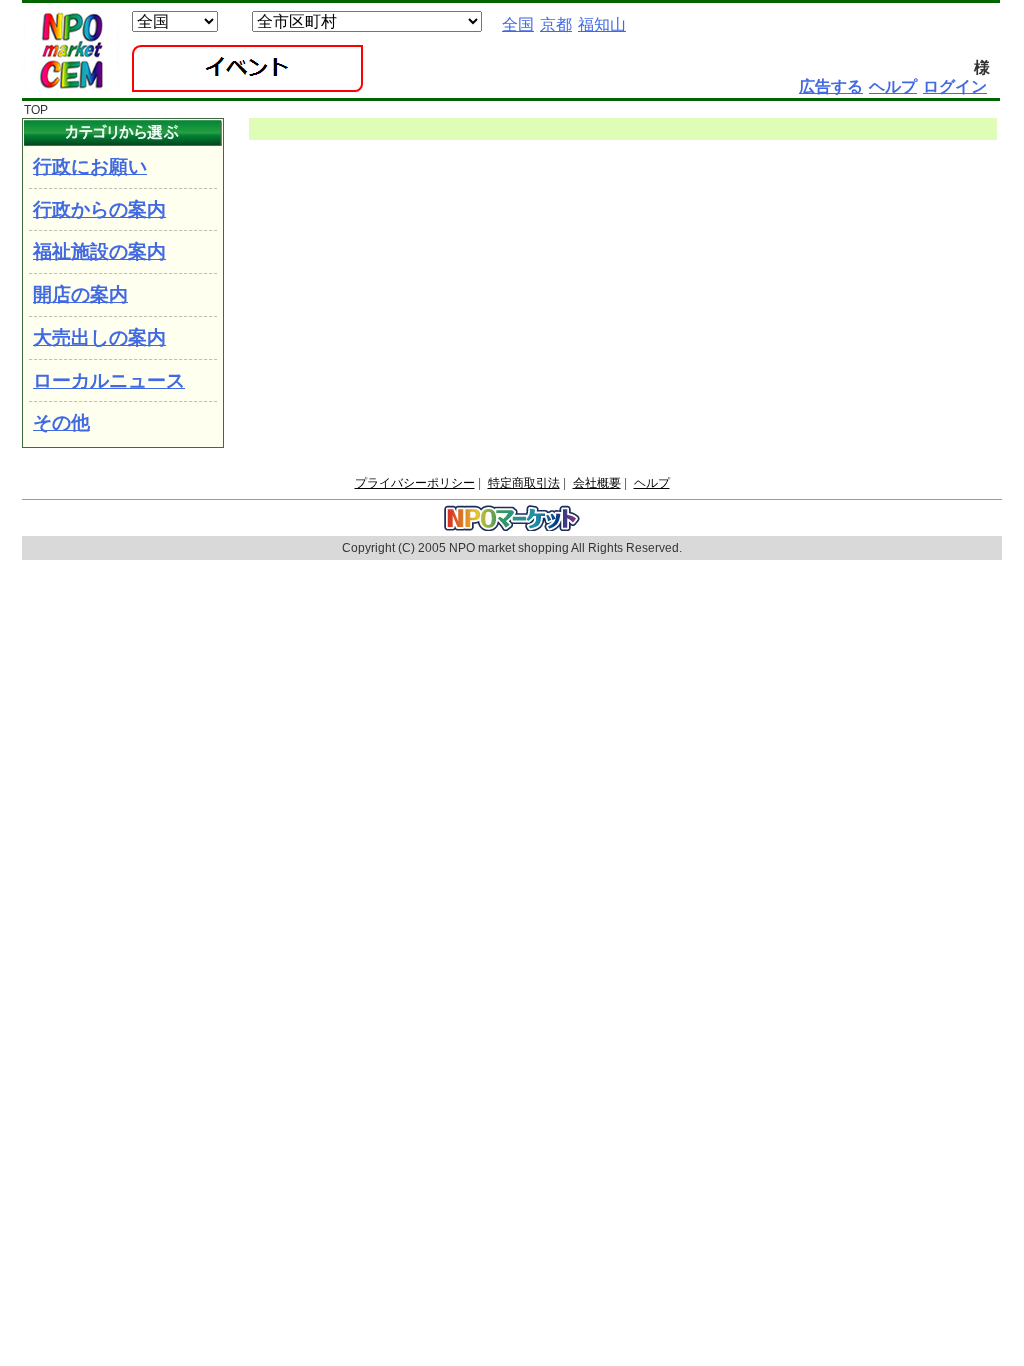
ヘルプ (652, 483)
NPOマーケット (71, 51)
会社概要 (597, 483)
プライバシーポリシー (415, 483)
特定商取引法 (524, 483)
